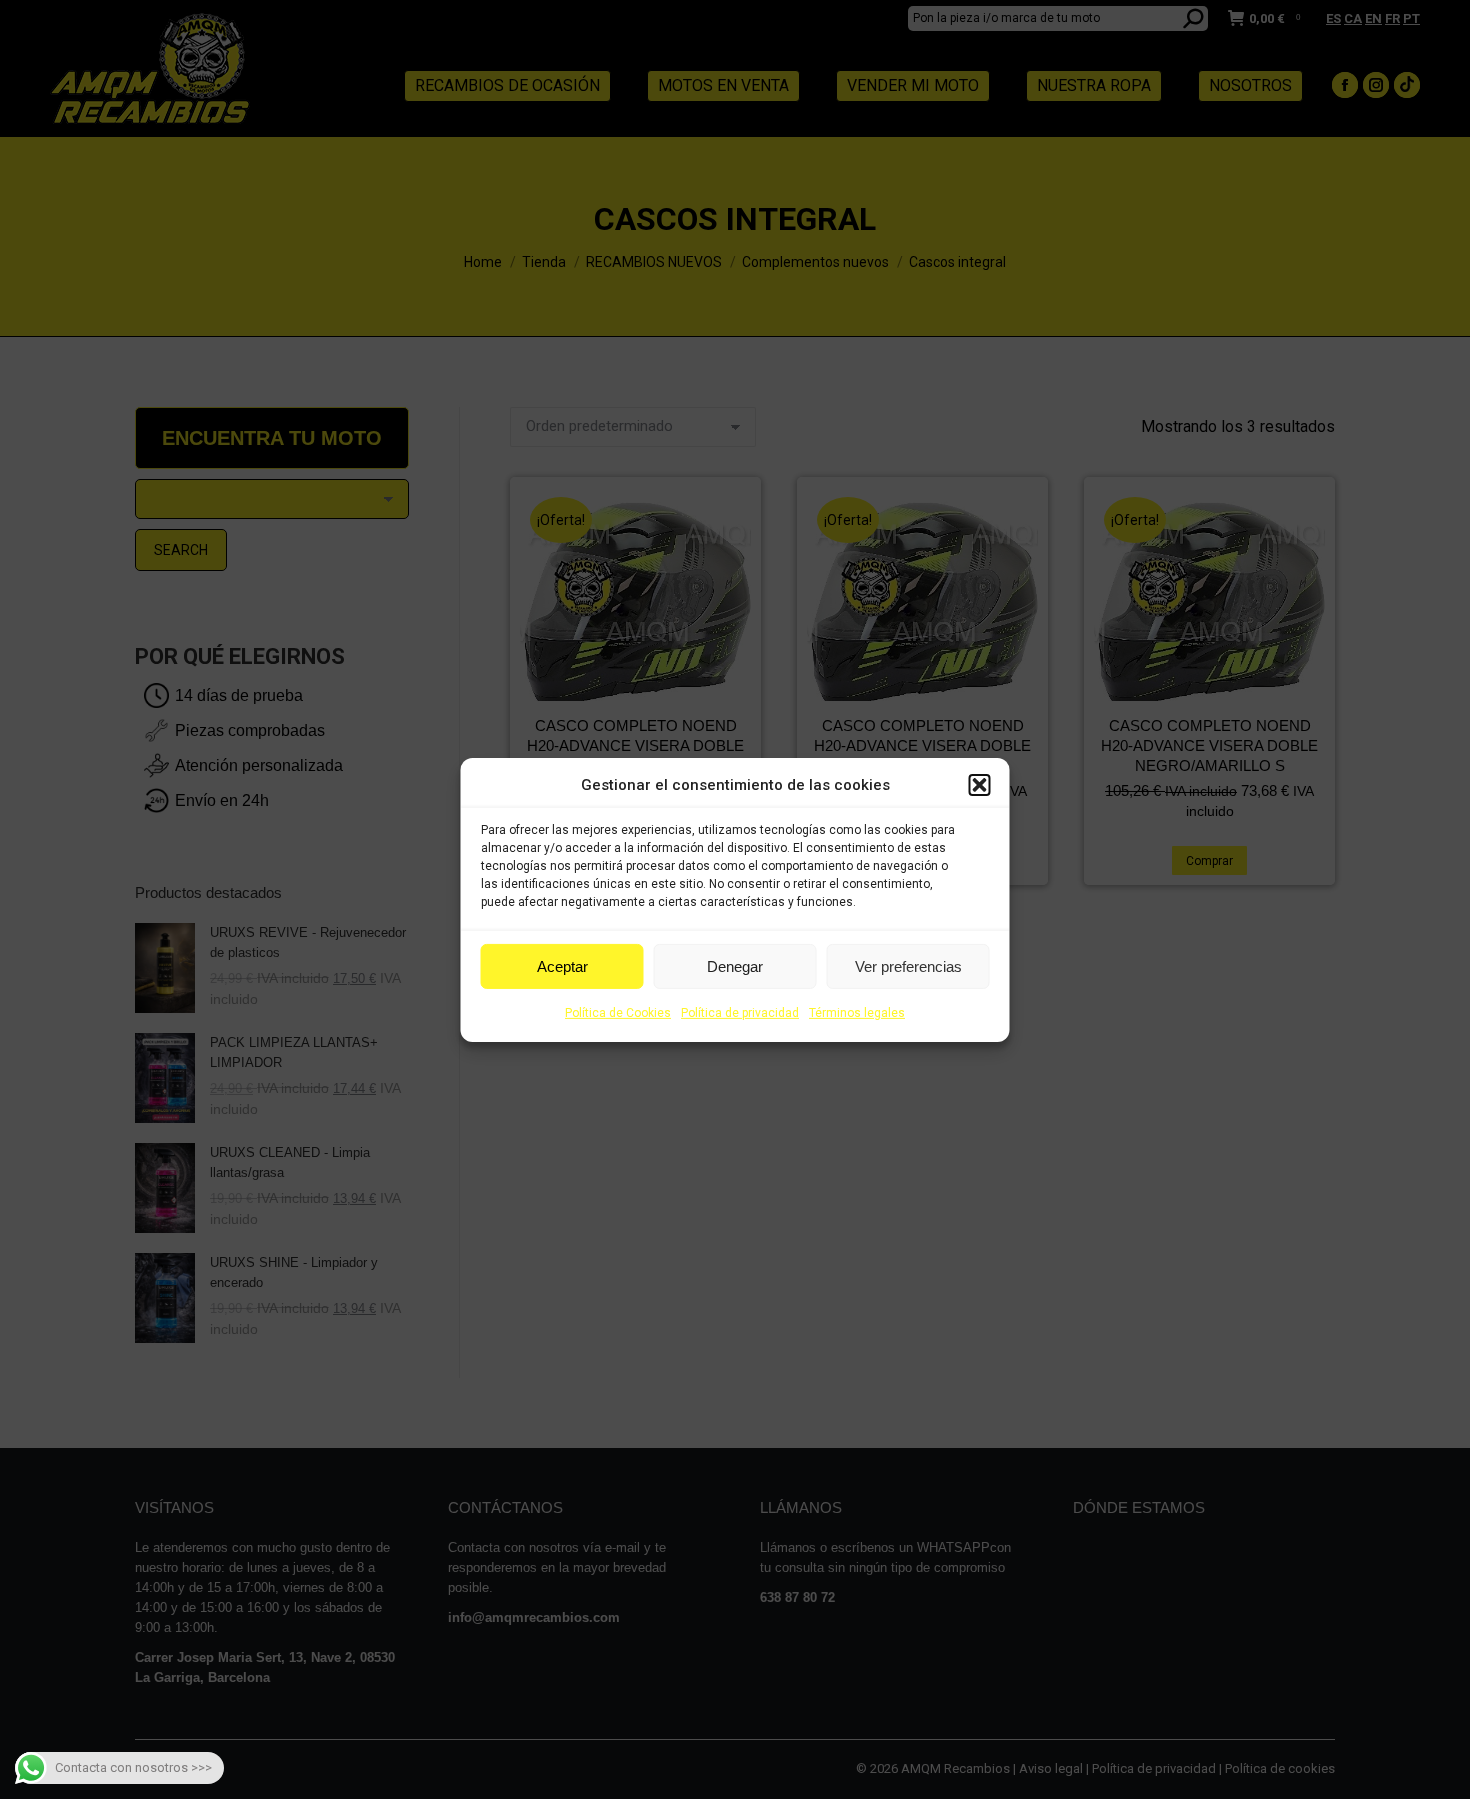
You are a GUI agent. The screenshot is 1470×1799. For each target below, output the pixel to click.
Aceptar (562, 966)
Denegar (735, 966)
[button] (980, 785)
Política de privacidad (740, 1013)
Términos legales (857, 1013)
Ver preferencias (908, 966)
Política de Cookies (618, 1013)
